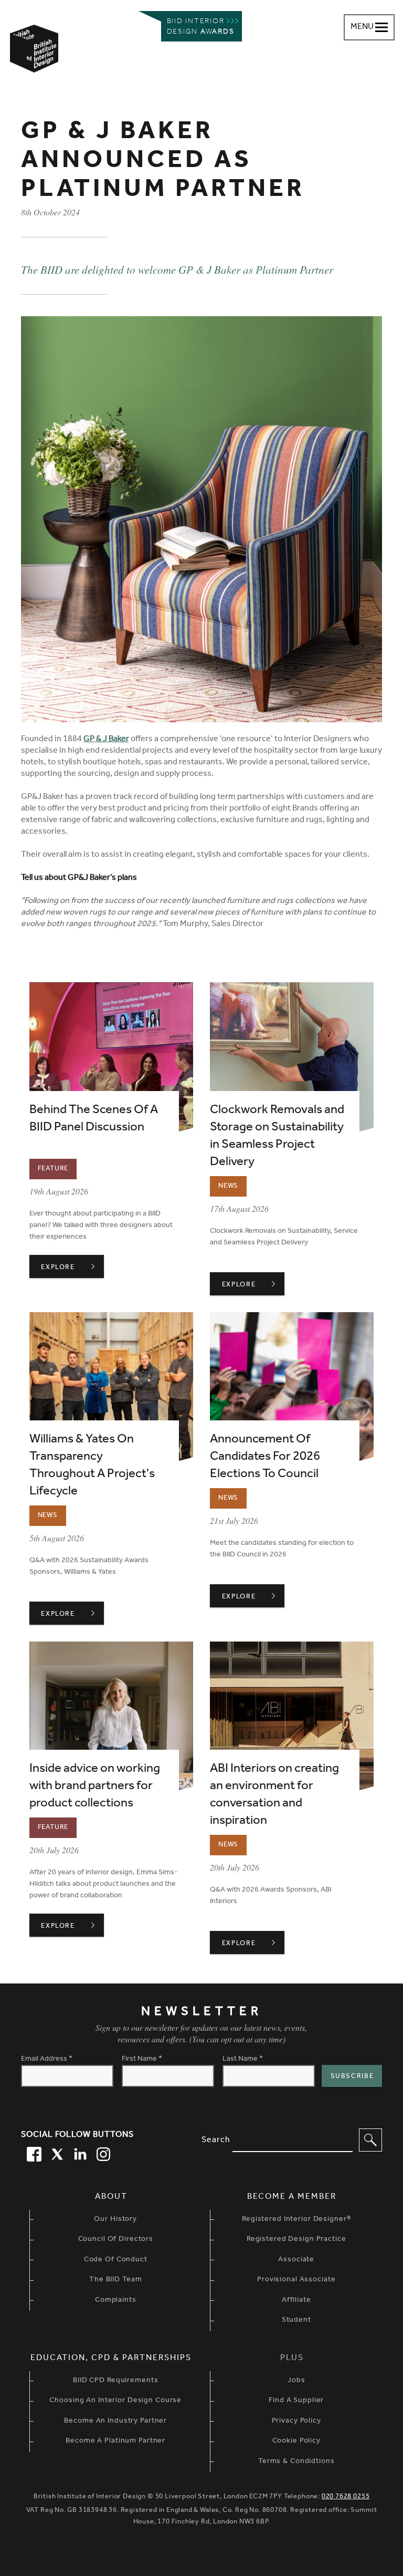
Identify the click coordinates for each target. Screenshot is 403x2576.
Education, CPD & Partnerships (111, 2359)
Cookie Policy (296, 2442)
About (111, 2197)
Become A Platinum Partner (115, 2442)
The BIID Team (115, 2280)
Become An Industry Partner (115, 2422)
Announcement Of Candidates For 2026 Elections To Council (265, 1458)
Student (296, 2321)
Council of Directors (116, 2240)
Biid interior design (201, 27)
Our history (115, 2220)
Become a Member (292, 2197)
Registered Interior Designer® (296, 2220)
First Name (142, 2060)
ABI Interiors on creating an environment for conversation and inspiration (274, 1796)
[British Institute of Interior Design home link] (34, 63)
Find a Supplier (296, 2401)
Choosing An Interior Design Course (115, 2401)
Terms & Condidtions (296, 2462)
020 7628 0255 (346, 2497)
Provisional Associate (296, 2280)
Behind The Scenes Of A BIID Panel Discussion (94, 1120)
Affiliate (296, 2301)
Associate (296, 2260)
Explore (72, 1268)
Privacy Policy (296, 2422)
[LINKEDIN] (79, 2153)
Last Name (243, 2060)
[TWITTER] (56, 2153)
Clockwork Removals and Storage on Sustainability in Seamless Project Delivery (277, 1137)
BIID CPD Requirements (115, 2381)
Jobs (296, 2381)
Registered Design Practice (296, 2240)
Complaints (116, 2301)
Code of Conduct (116, 2260)
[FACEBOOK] (33, 2153)
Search (216, 2141)
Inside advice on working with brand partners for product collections (95, 1787)
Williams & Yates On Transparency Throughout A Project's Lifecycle (92, 1466)
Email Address (47, 2060)
